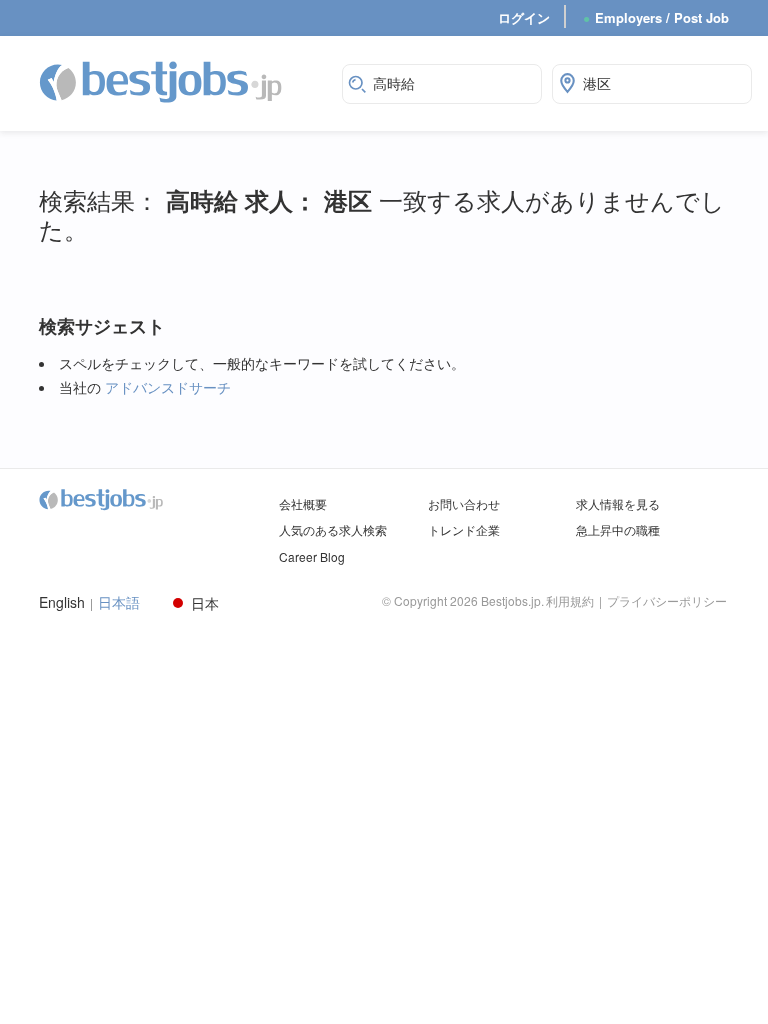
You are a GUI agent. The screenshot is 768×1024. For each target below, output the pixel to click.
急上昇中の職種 (618, 529)
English (62, 602)
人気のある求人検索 (333, 529)
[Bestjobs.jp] (178, 81)
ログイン (524, 17)
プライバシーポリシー (667, 600)
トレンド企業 (464, 529)
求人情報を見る (618, 503)
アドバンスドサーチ (168, 387)
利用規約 (570, 600)
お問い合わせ (464, 503)
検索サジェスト (102, 326)
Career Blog (312, 556)
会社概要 (303, 503)
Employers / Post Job (656, 17)
